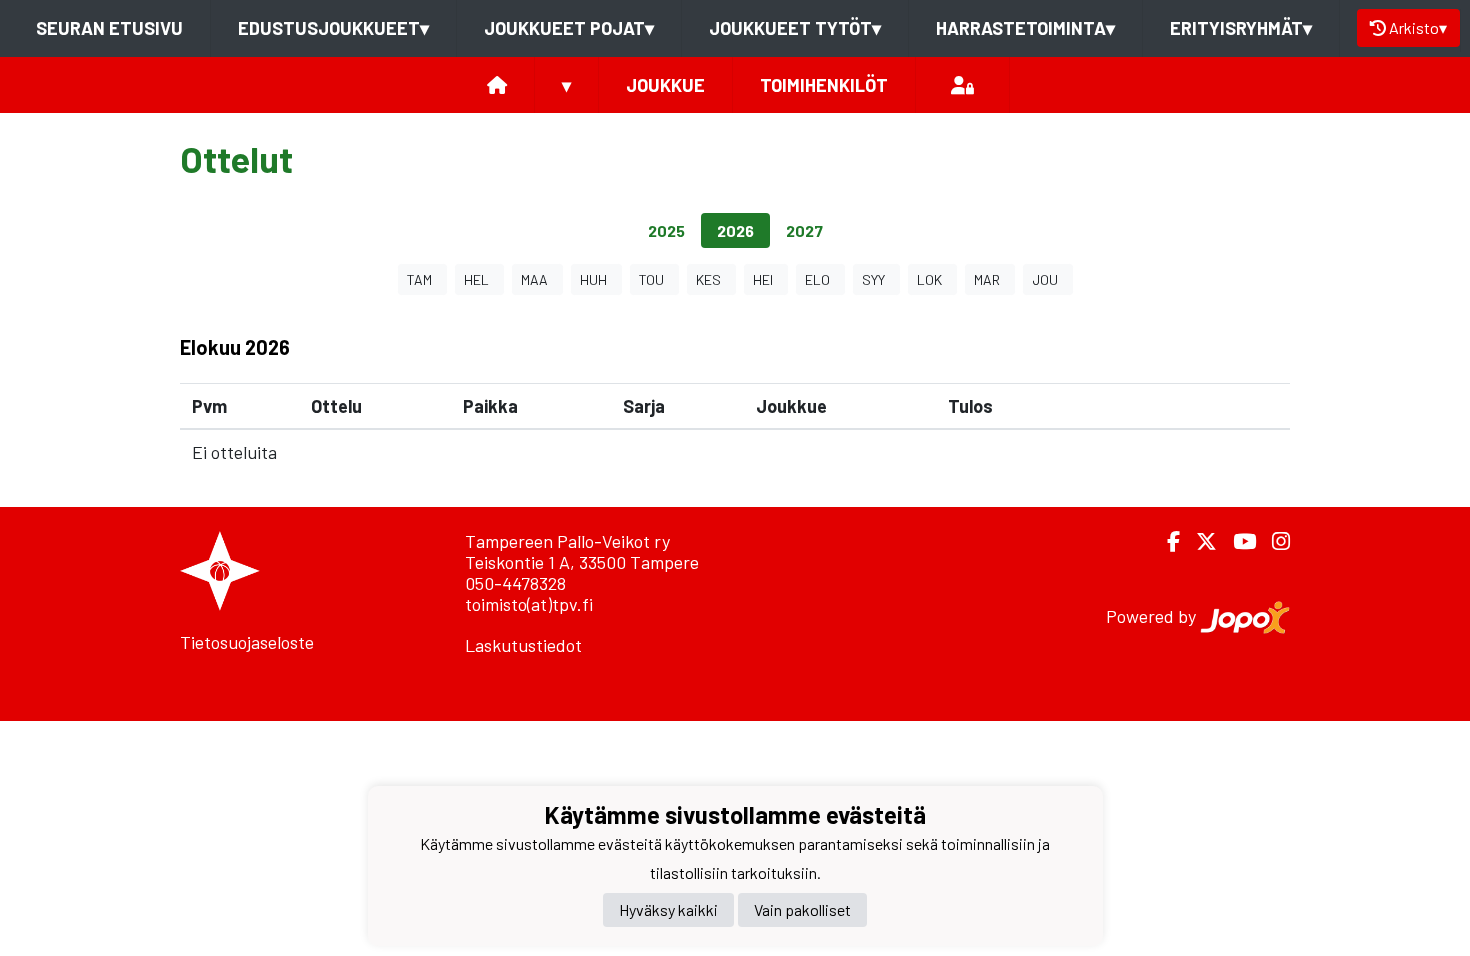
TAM (419, 279)
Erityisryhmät (1241, 28)
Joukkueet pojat (569, 28)
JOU (1045, 279)
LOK (929, 279)
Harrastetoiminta (1025, 28)
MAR (987, 279)
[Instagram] (1273, 541)
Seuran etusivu (109, 28)
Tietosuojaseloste (247, 642)
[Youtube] (1236, 541)
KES (708, 279)
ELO (817, 279)
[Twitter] (1198, 541)
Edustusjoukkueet (333, 28)
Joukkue (665, 85)
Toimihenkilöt (824, 85)
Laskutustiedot (523, 645)
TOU (651, 279)
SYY (873, 279)
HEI (763, 279)
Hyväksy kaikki (668, 909)
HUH (593, 279)
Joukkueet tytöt (795, 28)
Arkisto (1418, 27)
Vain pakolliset (802, 909)
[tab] (666, 230)
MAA (534, 279)
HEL (476, 279)
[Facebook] (1165, 541)
